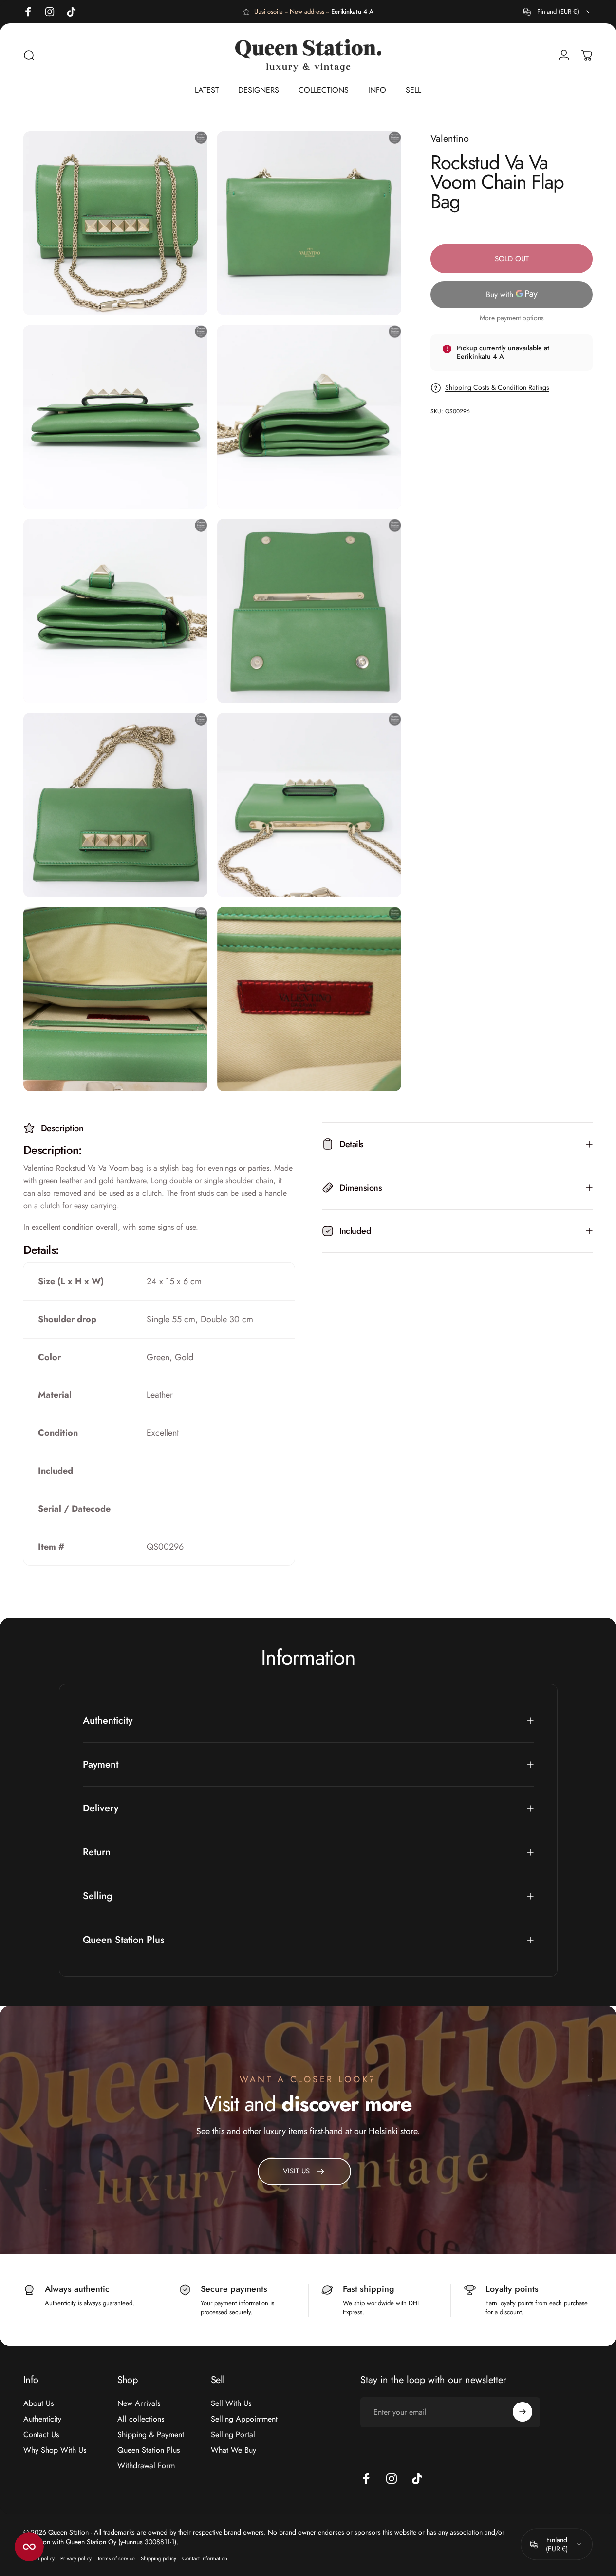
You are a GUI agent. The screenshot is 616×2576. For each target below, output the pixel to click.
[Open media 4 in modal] (309, 417)
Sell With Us (231, 2403)
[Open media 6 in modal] (309, 611)
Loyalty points (512, 2289)
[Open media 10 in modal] (309, 999)
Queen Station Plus (149, 2450)
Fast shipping (369, 2289)
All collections (141, 2419)
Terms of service (116, 2558)
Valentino (450, 139)
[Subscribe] (523, 2412)
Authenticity (42, 2419)
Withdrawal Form (146, 2466)
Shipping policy (159, 2558)
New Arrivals (139, 2403)
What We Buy (233, 2450)
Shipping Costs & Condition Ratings (497, 388)
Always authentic (77, 2289)
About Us (38, 2403)
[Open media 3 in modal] (115, 417)
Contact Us (41, 2435)
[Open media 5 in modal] (115, 611)
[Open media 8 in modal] (309, 805)
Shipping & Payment (151, 2435)
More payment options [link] (512, 318)
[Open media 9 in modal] (115, 999)
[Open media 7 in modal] (115, 805)
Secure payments (234, 2289)
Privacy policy (76, 2558)
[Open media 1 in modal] (115, 223)
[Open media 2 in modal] (309, 223)
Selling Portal (233, 2435)
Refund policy (39, 2558)
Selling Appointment (244, 2419)
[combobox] (558, 12)
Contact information (205, 2558)
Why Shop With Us (55, 2450)
